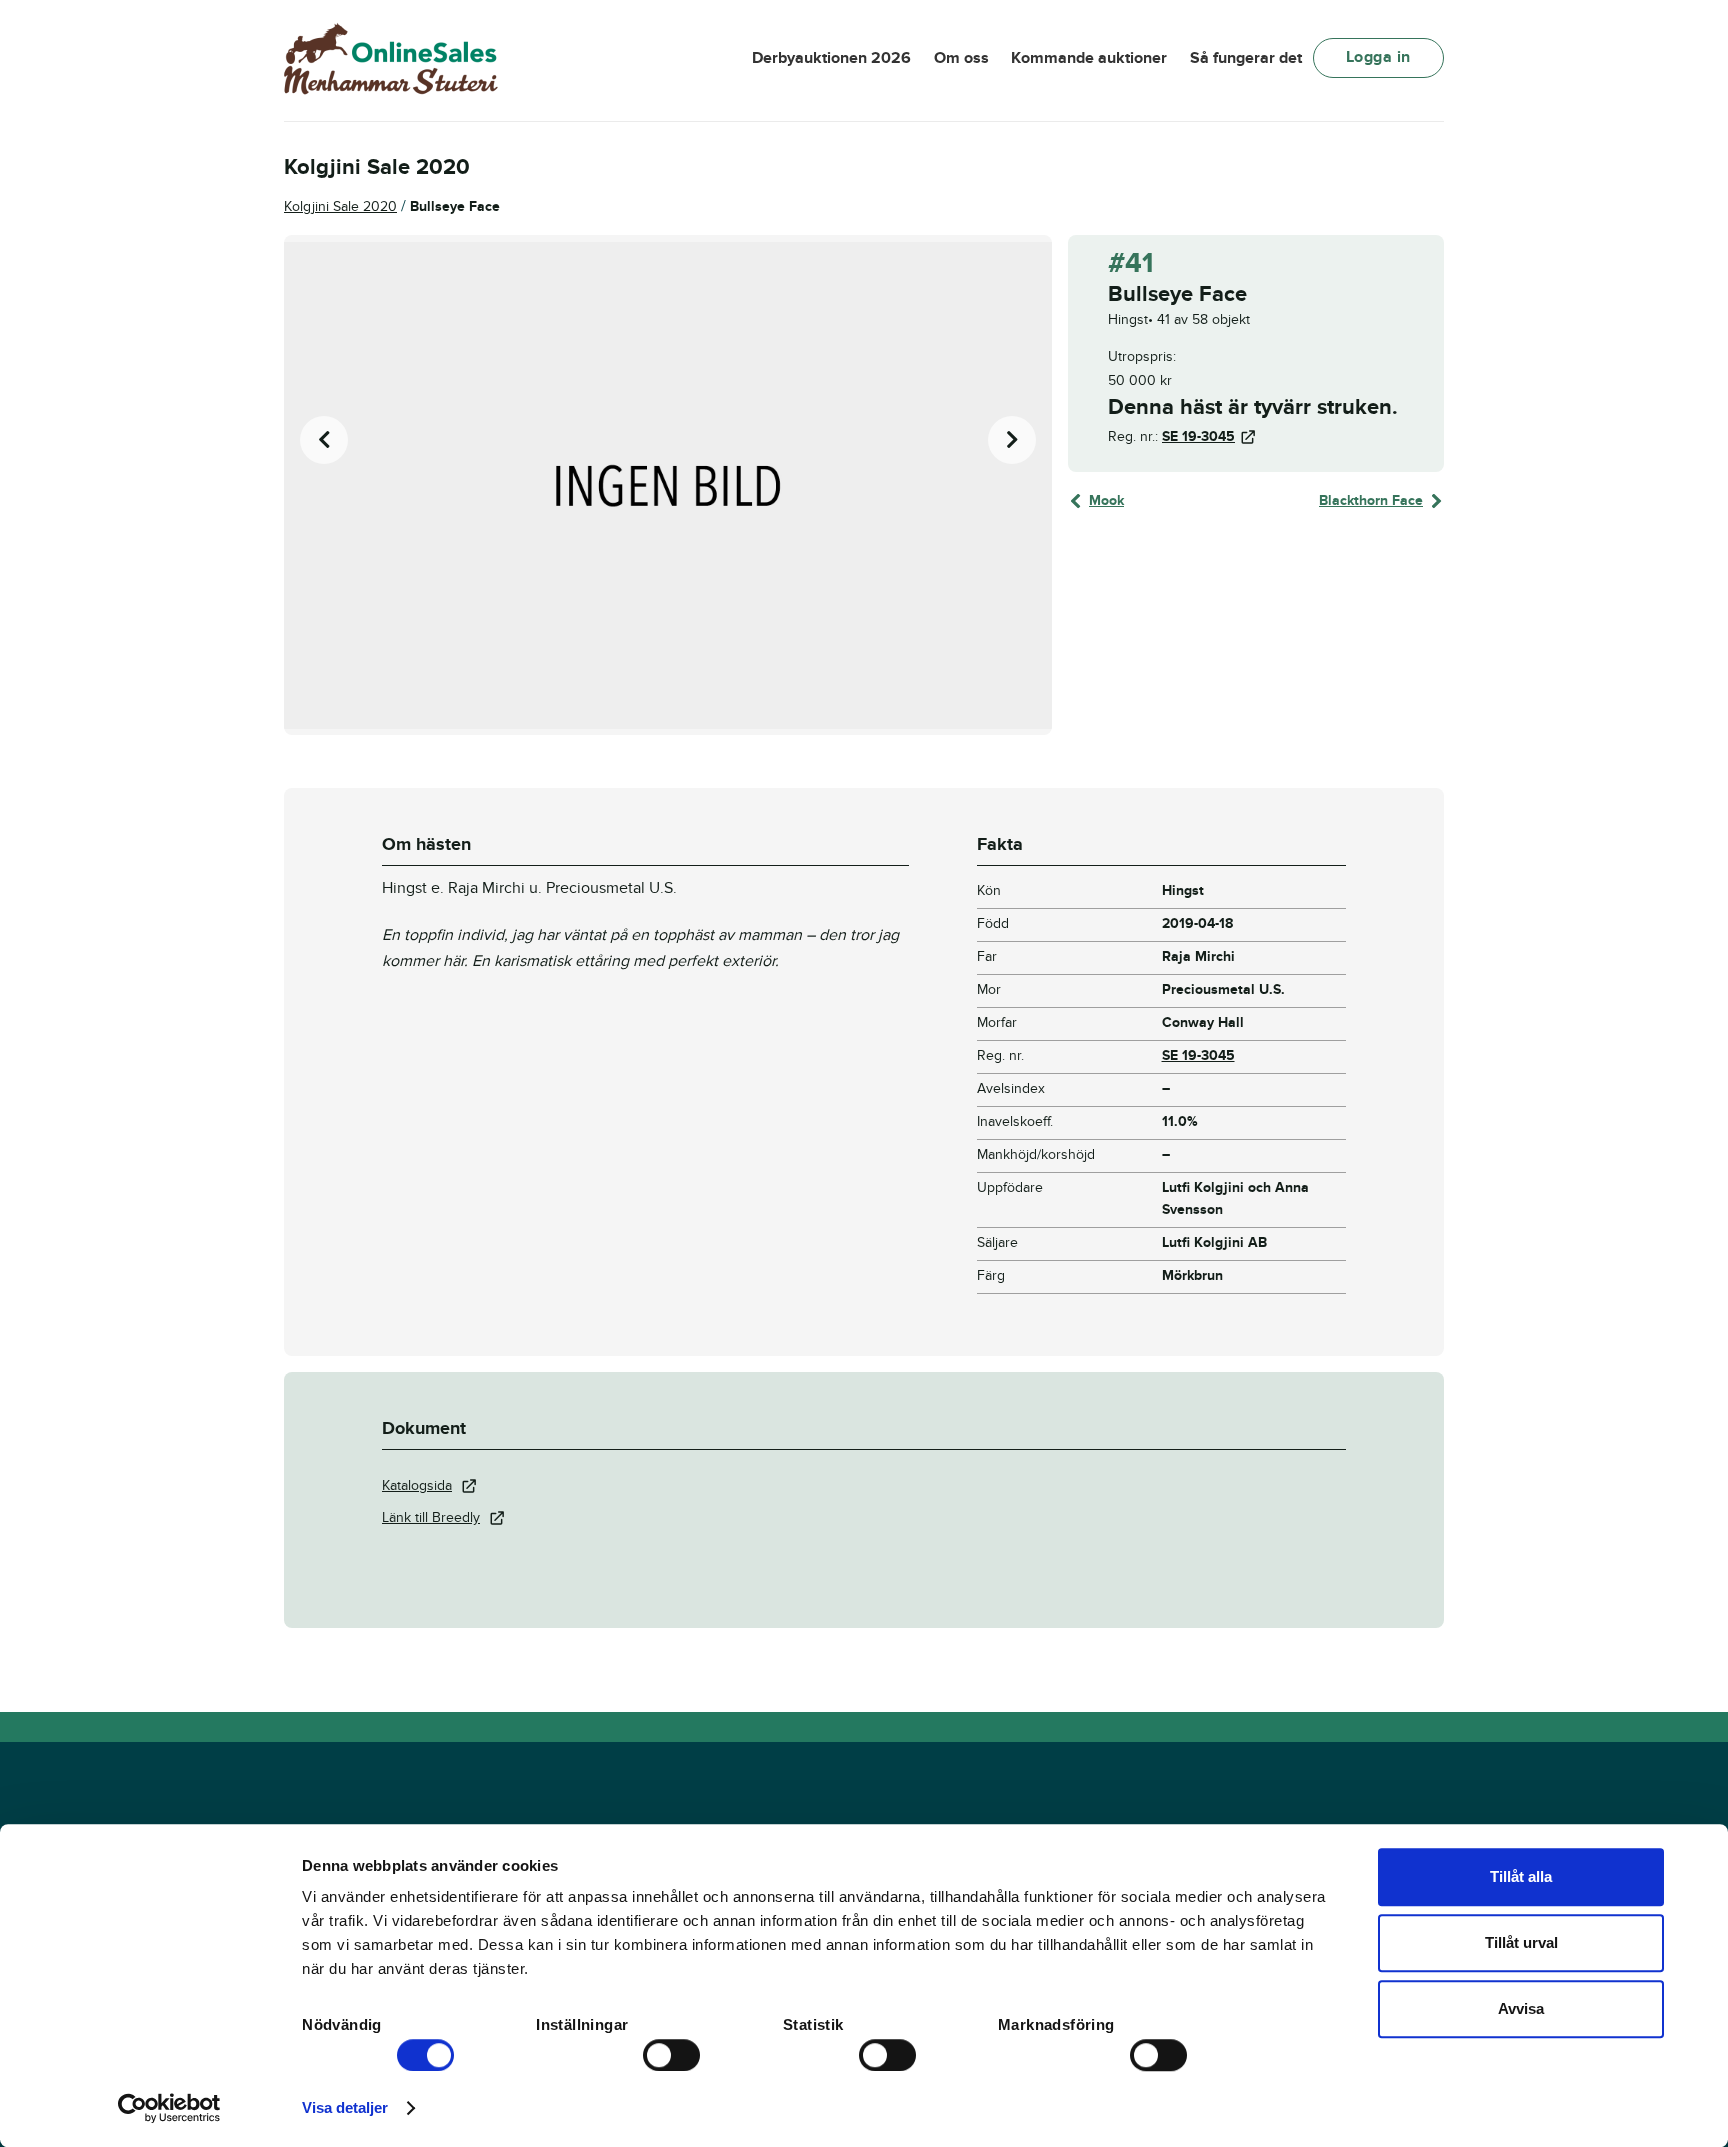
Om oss (961, 58)
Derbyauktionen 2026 (831, 58)
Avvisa (1521, 2008)
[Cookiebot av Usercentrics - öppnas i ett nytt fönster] (169, 2108)
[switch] (671, 2055)
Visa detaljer (345, 2107)
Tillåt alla (1521, 1876)
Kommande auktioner (1089, 58)
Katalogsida (417, 1485)
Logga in (1378, 57)
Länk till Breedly (431, 1517)
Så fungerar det (1246, 58)
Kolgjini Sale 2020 (340, 206)
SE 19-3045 (1198, 436)
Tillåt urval (1521, 1942)
